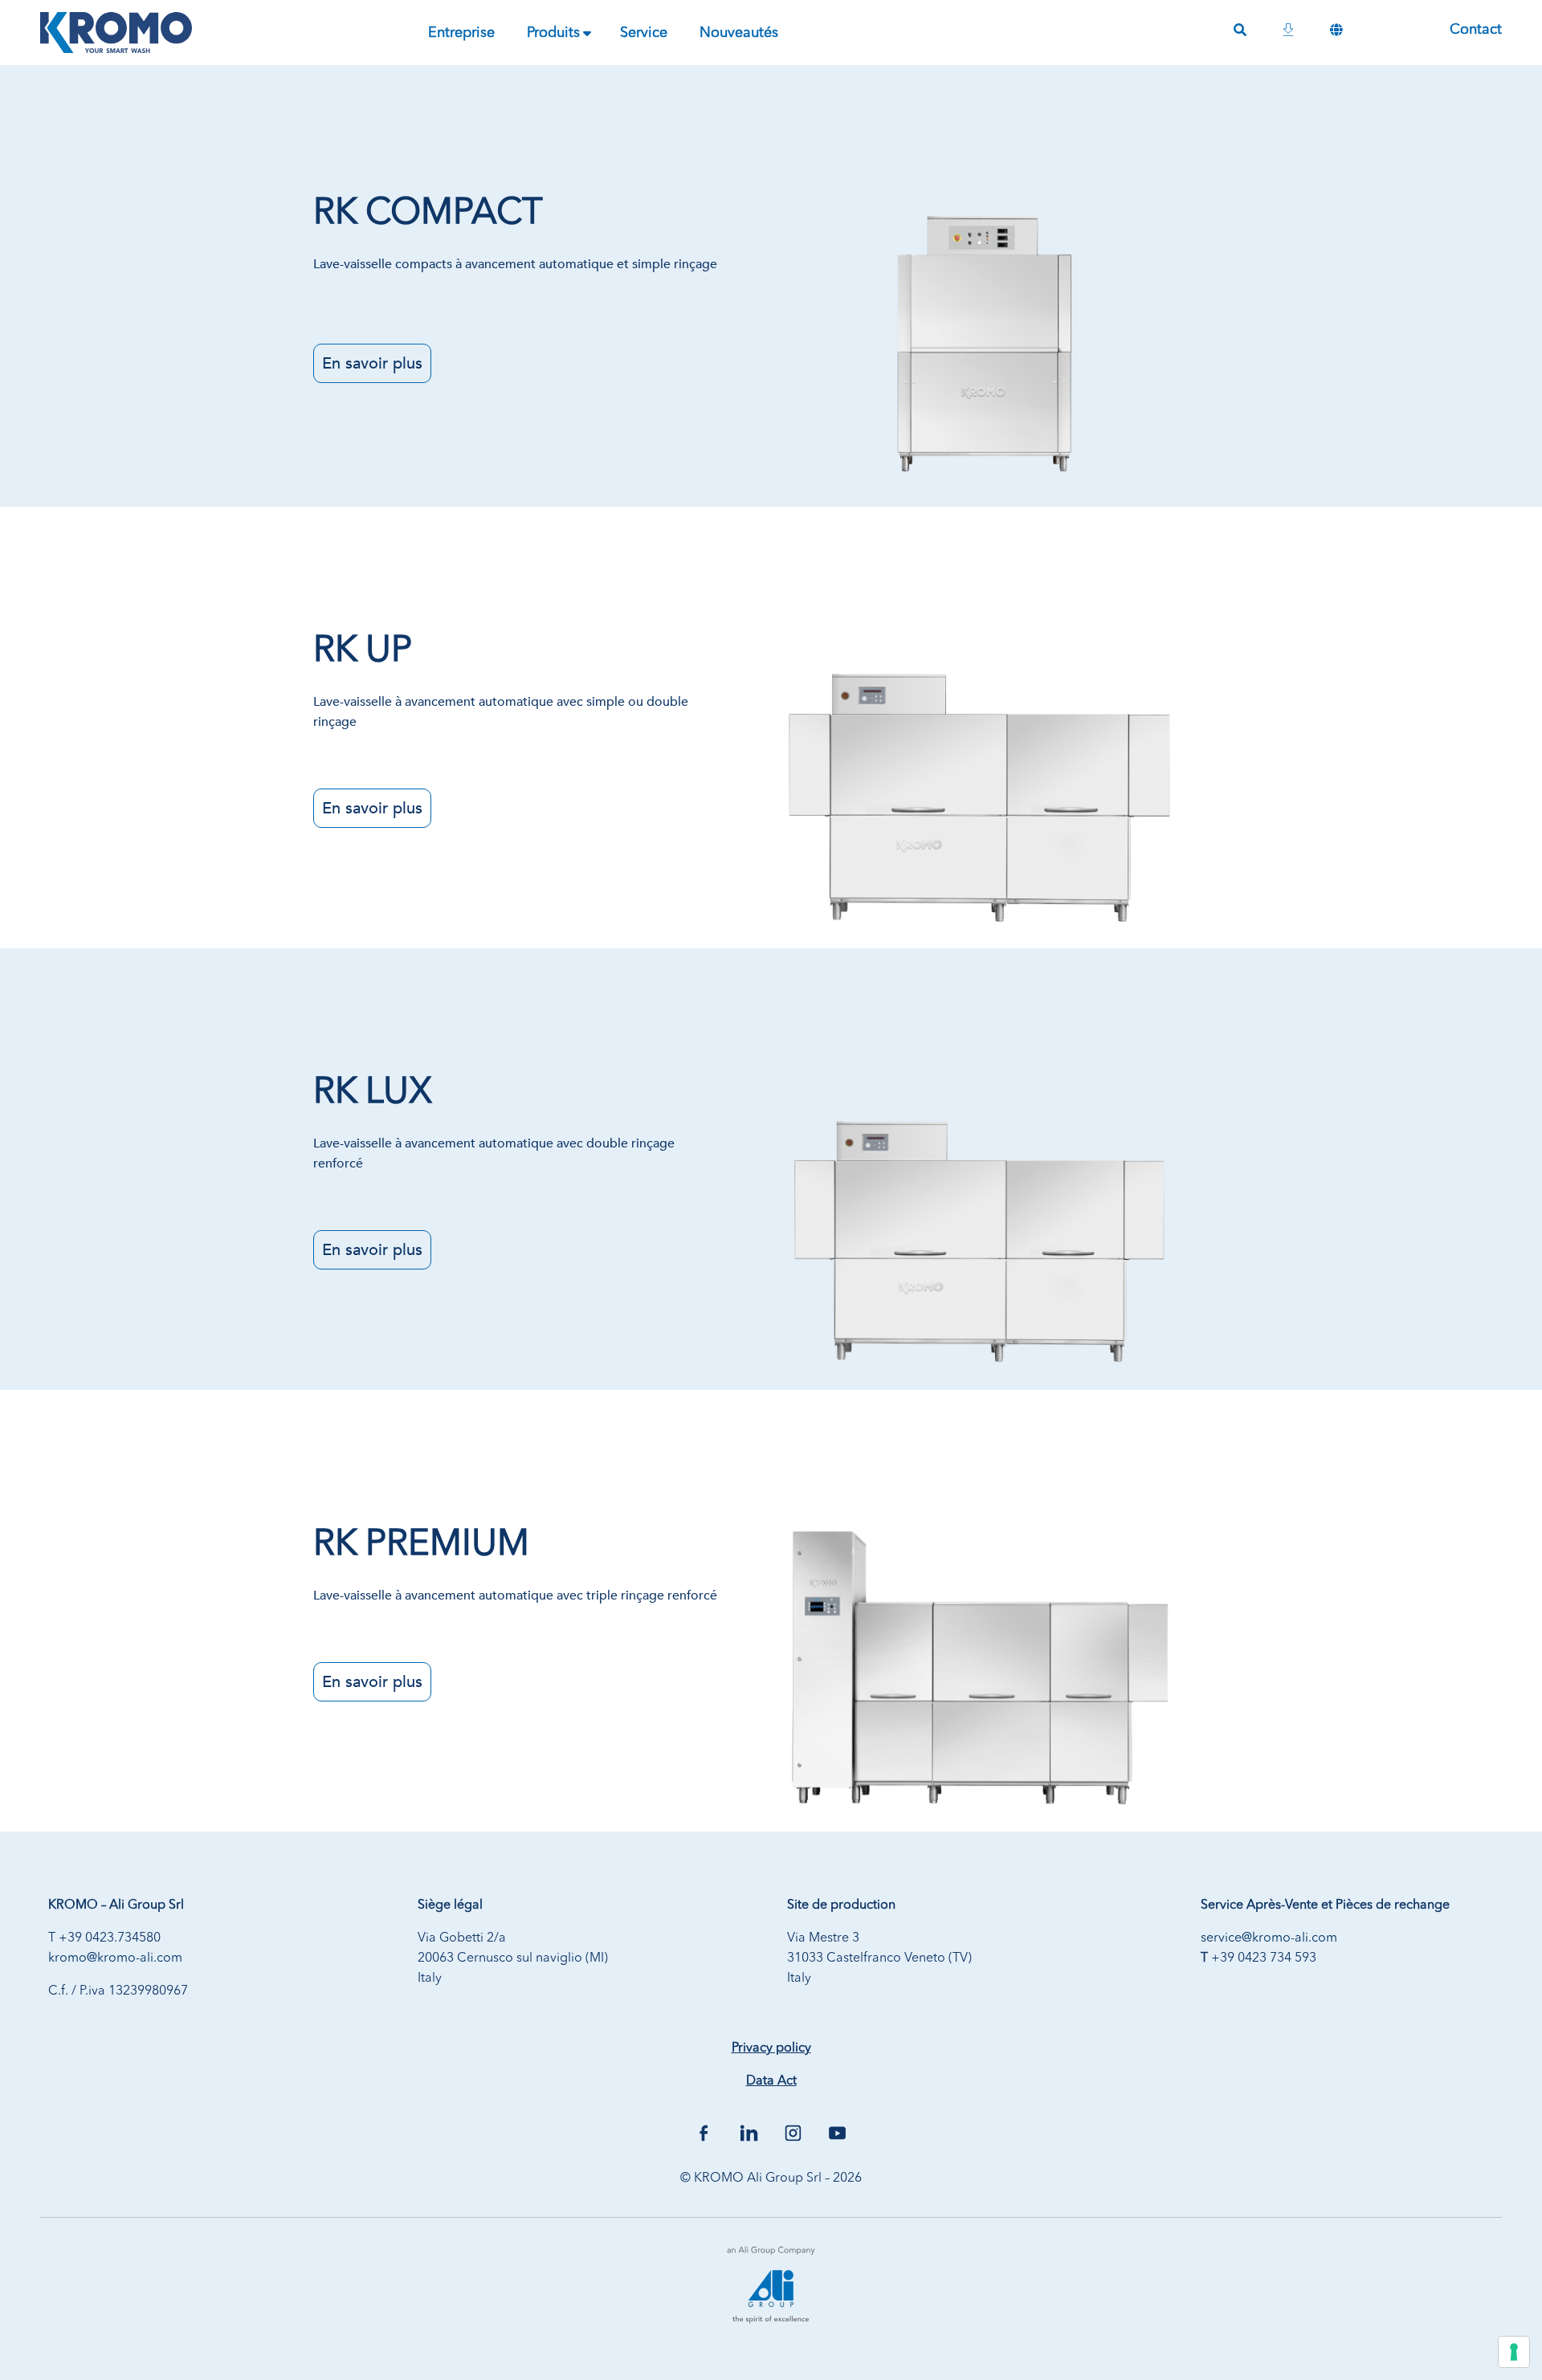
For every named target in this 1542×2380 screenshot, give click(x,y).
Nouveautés (739, 33)
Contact (1476, 30)
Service (644, 33)
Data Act (771, 2081)
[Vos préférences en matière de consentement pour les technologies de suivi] (1514, 2352)
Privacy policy (771, 2048)
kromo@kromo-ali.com (115, 1958)
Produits (553, 33)
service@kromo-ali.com (1269, 1938)
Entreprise (461, 33)
